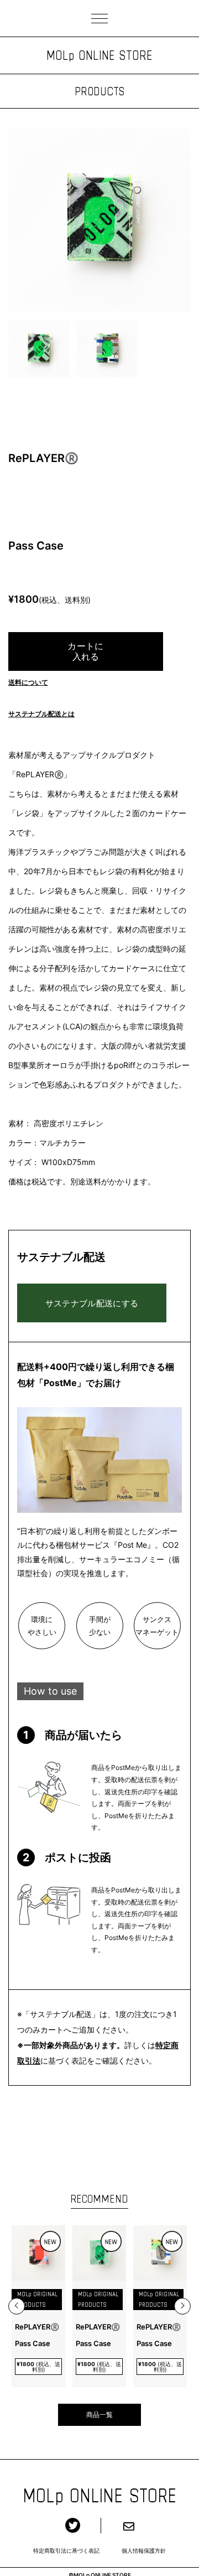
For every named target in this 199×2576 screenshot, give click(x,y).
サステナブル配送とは (41, 714)
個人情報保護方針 (144, 2551)
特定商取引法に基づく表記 (66, 2551)
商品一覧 (99, 2415)
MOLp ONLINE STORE (99, 55)
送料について (28, 682)
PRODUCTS (99, 91)
